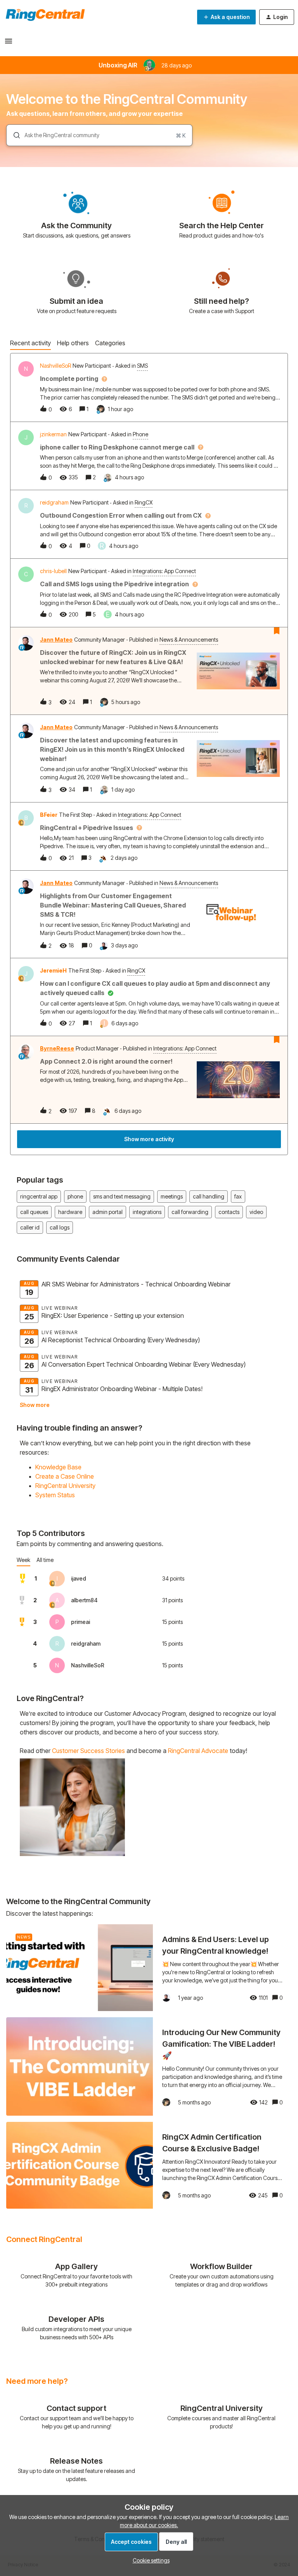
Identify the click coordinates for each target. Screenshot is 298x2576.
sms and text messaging (122, 1196)
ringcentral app (39, 1196)
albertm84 (84, 1600)
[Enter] (14, 135)
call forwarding (190, 1212)
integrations (147, 1212)
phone (75, 1196)
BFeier (49, 815)
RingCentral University (65, 1486)
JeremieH (53, 970)
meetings (172, 1196)
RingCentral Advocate (198, 1751)
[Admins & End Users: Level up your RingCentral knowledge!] (149, 1968)
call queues (34, 1212)
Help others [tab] (73, 343)
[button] (149, 2560)
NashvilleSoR (55, 366)
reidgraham (54, 502)
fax (238, 1196)
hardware (70, 1212)
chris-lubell (53, 571)
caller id (30, 1227)
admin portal (107, 1212)
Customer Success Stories (88, 1751)
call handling (209, 1196)
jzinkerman (53, 434)
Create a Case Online (65, 1476)
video (256, 1212)
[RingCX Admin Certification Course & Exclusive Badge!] (149, 2165)
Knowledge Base (58, 1467)
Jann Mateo (56, 640)
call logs (60, 1227)
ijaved (79, 1578)
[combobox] (99, 135)
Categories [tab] (110, 343)
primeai (81, 1622)
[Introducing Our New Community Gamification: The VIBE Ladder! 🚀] (149, 2066)
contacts (229, 1212)
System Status (55, 1495)
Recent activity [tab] (30, 343)
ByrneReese (57, 1048)
